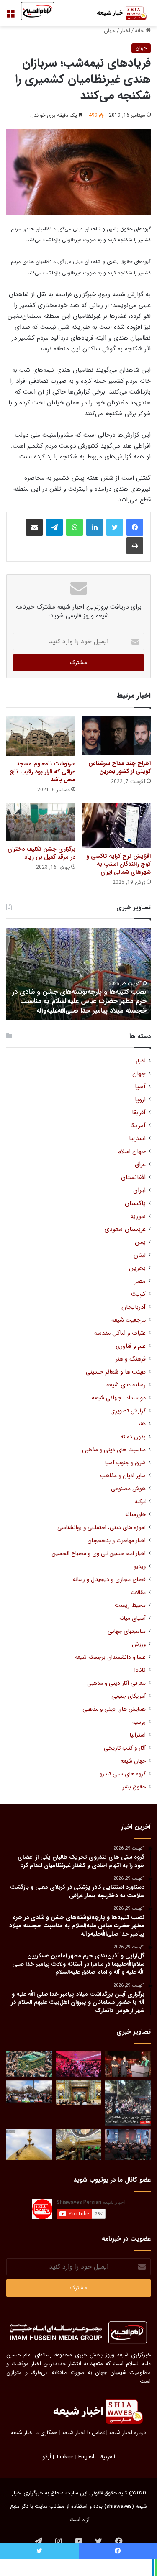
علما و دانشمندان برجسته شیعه (110, 1657)
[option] (78, 974)
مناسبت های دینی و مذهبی (114, 1450)
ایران (139, 1191)
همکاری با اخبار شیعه (34, 2433)
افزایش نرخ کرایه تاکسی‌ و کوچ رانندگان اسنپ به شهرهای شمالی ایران (118, 864)
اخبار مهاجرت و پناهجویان (117, 1541)
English (87, 2457)
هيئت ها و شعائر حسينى (116, 1372)
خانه (140, 31)
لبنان (140, 1255)
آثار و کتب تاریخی (125, 1748)
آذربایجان (134, 1307)
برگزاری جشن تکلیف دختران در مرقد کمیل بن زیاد (41, 853)
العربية (108, 2457)
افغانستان (133, 1178)
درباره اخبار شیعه (128, 2433)
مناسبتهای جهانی (127, 1631)
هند (142, 1424)
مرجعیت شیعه (129, 1320)
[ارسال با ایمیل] (34, 527)
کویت (138, 1294)
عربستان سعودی (125, 1229)
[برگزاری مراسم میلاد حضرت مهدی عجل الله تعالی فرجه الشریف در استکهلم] (79, 2064)
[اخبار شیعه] (117, 13)
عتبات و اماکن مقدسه (120, 1333)
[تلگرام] (54, 527)
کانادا (140, 1670)
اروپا (140, 1100)
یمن (140, 1242)
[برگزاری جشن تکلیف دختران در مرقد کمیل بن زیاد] (41, 822)
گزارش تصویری (128, 1411)
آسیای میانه (133, 1618)
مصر (140, 1281)
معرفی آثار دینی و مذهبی (116, 1683)
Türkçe (65, 2457)
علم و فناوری (131, 1346)
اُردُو (47, 2457)
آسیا (140, 1087)
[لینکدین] (95, 527)
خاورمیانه (135, 1515)
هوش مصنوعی (128, 1489)
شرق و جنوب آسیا (125, 1463)
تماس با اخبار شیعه (84, 2433)
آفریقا (139, 1113)
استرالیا (138, 1735)
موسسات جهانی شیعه (119, 1398)
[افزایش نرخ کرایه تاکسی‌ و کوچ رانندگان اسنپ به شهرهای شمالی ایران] (117, 825)
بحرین (137, 1268)
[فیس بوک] (135, 527)
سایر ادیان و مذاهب (123, 1476)
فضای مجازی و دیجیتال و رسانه (109, 1580)
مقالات (138, 1592)
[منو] (10, 17)
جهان (110, 31)
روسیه (139, 1722)
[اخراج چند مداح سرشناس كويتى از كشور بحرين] (117, 736)
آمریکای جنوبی (129, 1696)
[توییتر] (115, 527)
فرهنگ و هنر (131, 1359)
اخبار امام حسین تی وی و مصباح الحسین (99, 1554)
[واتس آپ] (75, 527)
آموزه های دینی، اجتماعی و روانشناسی (102, 1528)
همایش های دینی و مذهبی (114, 1709)
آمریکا (138, 1126)
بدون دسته (133, 1437)
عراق (140, 1165)
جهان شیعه (133, 1761)
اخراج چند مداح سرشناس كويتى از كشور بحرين (120, 767)
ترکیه (140, 1502)
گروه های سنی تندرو (123, 1774)
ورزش (139, 1644)
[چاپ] (135, 546)
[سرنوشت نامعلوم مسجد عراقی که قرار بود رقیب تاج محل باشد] (41, 736)
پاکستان (135, 1204)
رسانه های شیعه (126, 1385)
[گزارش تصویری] (128, 2103)
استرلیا (137, 1139)
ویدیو (140, 1567)
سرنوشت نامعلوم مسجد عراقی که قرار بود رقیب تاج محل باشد (42, 772)
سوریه (138, 1216)
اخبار (125, 31)
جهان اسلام (132, 1152)
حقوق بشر (134, 1787)
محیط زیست (130, 1605)
